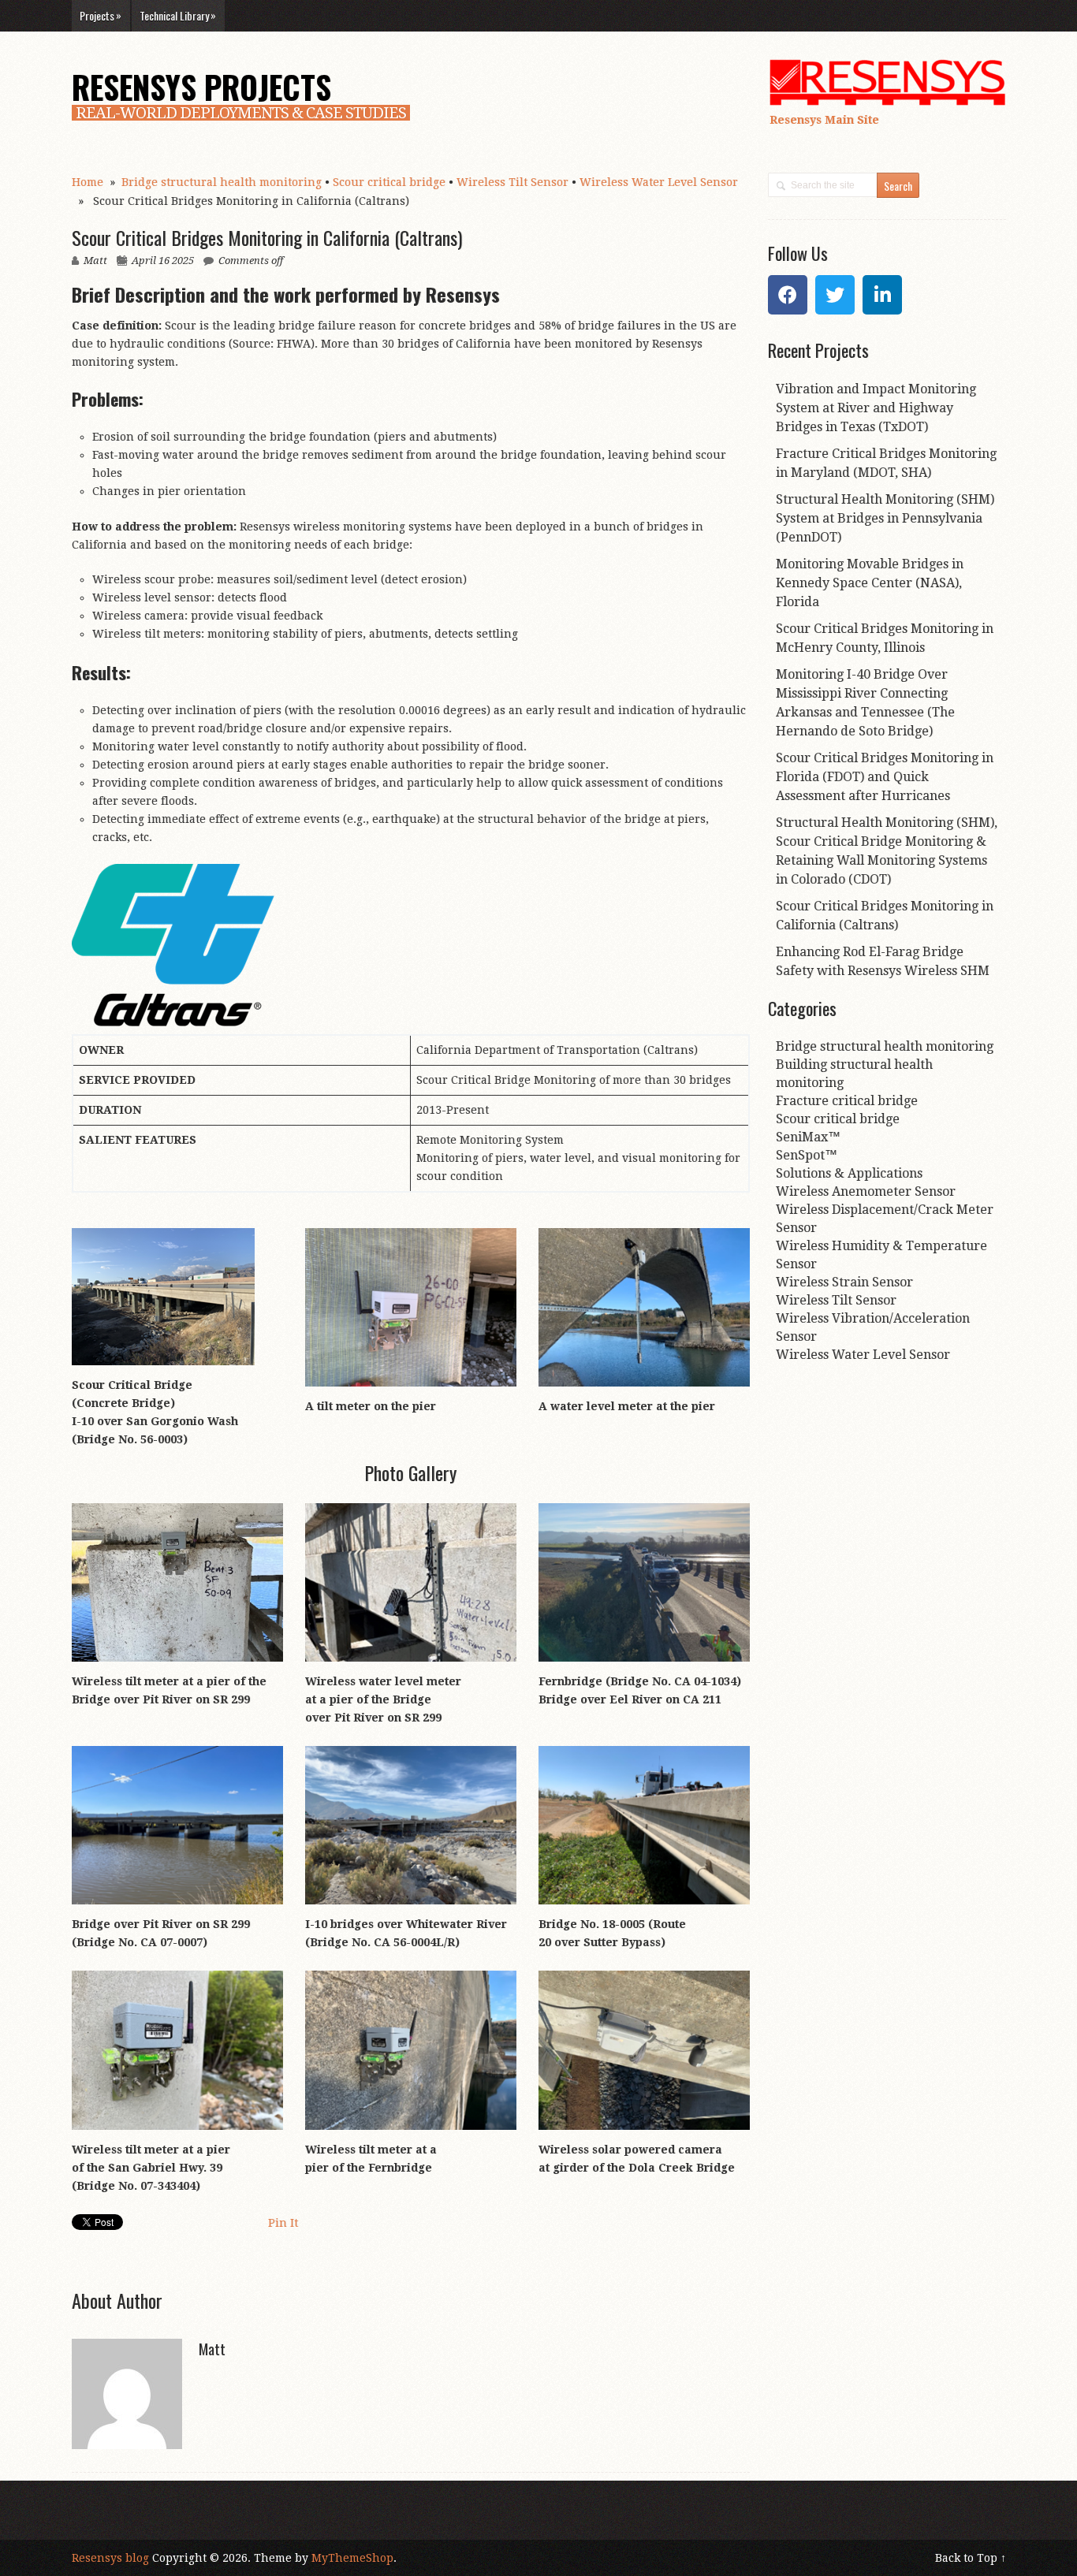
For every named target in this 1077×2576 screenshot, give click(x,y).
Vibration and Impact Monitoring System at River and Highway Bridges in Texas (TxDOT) (876, 408)
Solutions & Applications (849, 1173)
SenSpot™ (807, 1155)
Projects (101, 15)
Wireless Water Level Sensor (659, 182)
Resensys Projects (201, 87)
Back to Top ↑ (971, 2558)
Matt (95, 261)
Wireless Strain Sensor (844, 1282)
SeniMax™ (808, 1137)
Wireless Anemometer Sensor (866, 1191)
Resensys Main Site (824, 120)
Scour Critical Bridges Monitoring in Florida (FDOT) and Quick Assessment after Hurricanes (885, 777)
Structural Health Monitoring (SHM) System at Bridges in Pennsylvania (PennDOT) (885, 518)
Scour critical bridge (389, 182)
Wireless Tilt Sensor (512, 182)
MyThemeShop (352, 2558)
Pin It (283, 2223)
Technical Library (178, 15)
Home (88, 182)
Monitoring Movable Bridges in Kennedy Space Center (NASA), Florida (870, 583)
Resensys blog (110, 2558)
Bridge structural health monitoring (222, 182)
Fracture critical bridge (847, 1101)
